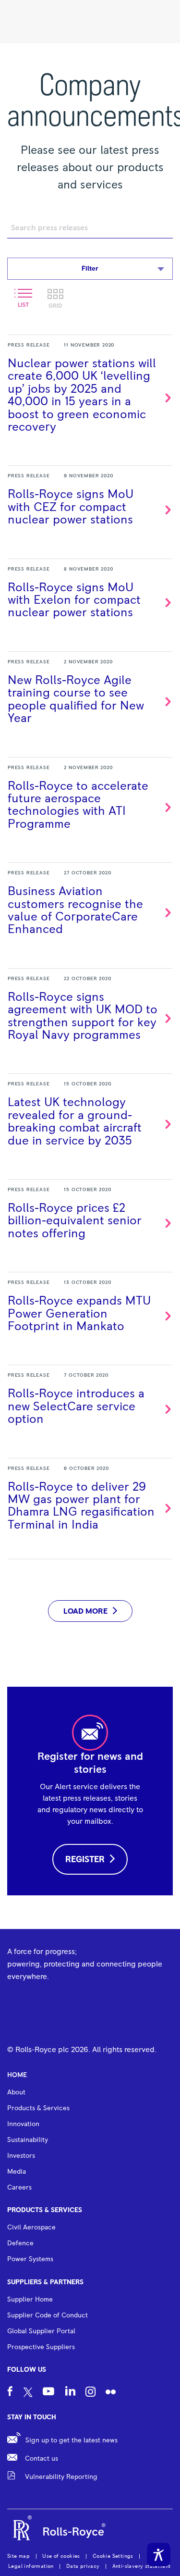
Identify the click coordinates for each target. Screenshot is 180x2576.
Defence (20, 2243)
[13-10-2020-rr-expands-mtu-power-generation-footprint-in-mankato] (90, 1313)
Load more (85, 1611)
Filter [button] (90, 269)
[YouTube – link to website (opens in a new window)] (48, 2393)
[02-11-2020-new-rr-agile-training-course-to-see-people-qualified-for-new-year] (90, 699)
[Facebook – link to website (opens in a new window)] (10, 2393)
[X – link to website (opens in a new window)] (28, 2393)
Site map (18, 2556)
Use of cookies (61, 2556)
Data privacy (83, 2566)
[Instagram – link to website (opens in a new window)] (90, 2393)
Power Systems (30, 2259)
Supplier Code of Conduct (48, 2315)
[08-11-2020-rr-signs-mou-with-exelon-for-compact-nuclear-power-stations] (90, 599)
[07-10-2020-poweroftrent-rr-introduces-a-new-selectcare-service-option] (90, 1406)
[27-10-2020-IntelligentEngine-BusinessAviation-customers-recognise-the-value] (90, 910)
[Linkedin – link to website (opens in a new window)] (70, 2392)
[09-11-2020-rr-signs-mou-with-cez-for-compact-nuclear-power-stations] (90, 506)
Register (85, 1860)
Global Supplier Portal (41, 2331)
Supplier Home (30, 2300)
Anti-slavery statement (142, 2566)
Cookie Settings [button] (113, 2556)
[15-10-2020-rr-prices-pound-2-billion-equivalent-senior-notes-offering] (90, 1220)
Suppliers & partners (45, 2282)
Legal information (31, 2566)
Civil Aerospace (31, 2228)
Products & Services (45, 2210)
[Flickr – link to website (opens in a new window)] (111, 2393)
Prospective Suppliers (41, 2347)
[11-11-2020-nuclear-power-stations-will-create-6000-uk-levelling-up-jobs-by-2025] (90, 394)
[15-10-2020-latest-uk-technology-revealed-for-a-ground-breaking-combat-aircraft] (90, 1121)
